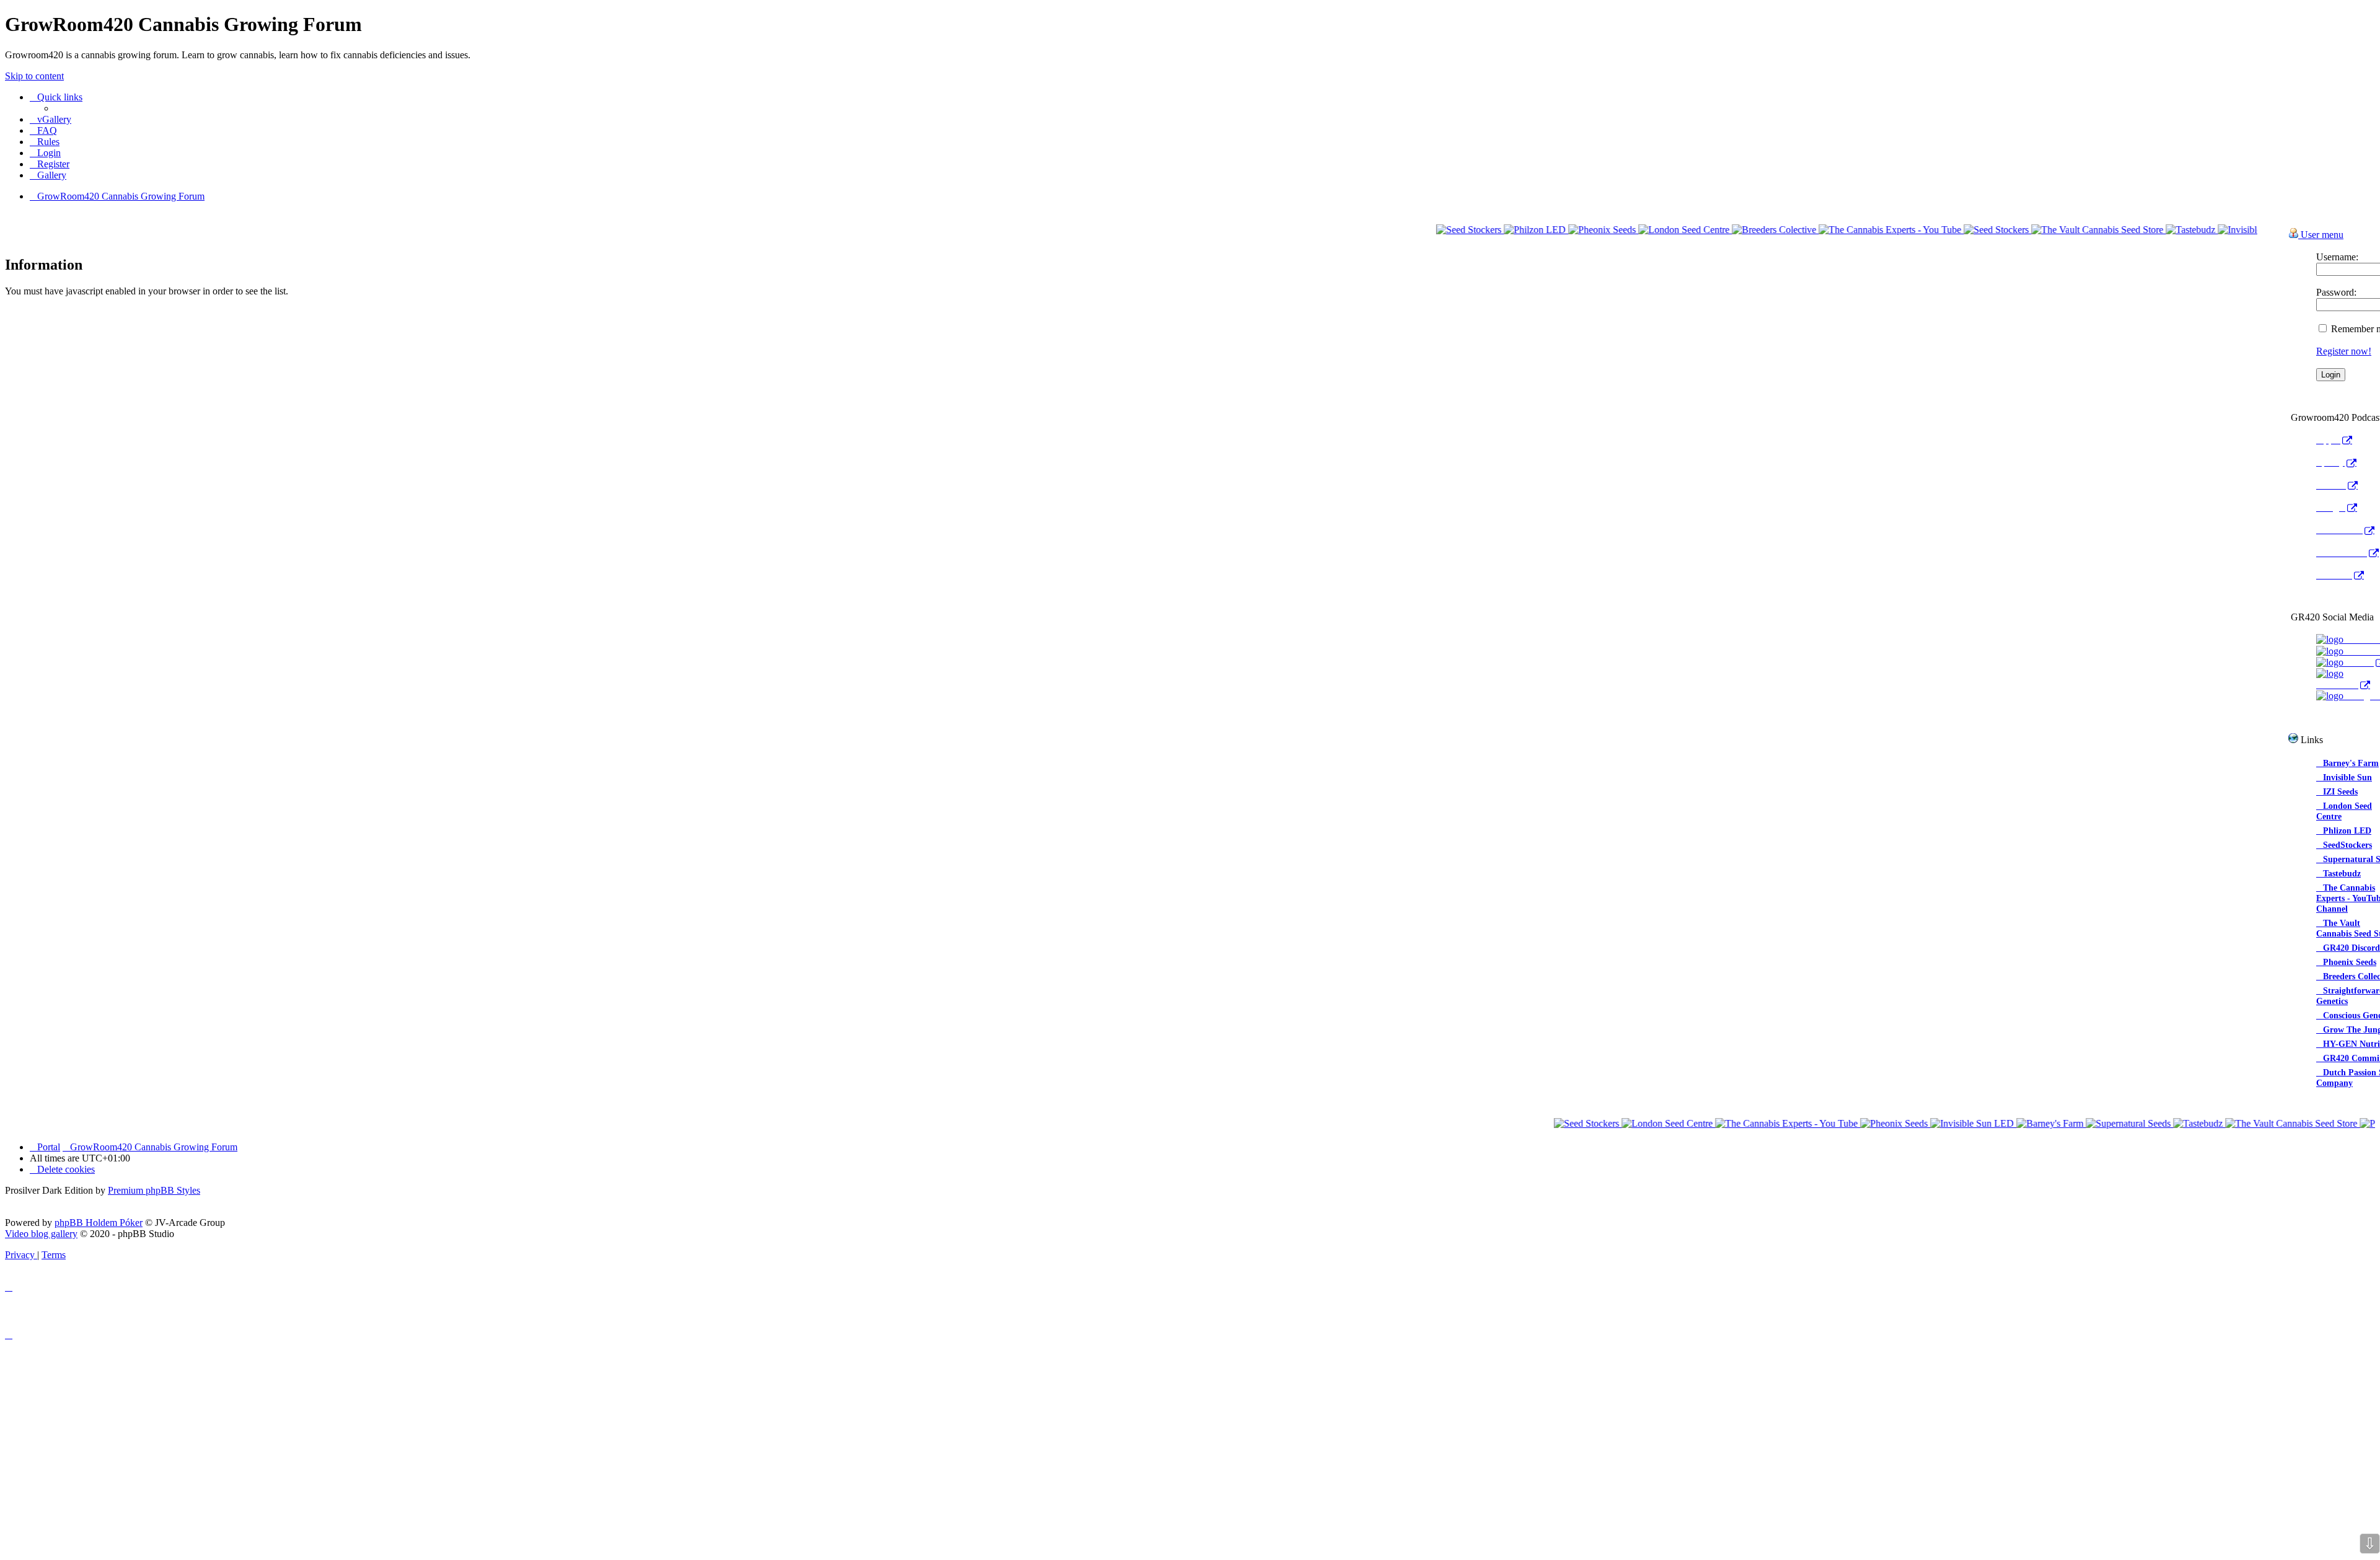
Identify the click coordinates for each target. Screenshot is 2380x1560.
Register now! (2344, 351)
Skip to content (34, 76)
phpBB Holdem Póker (99, 1223)
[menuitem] (51, 119)
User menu (2321, 235)
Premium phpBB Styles (154, 1190)
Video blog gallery (41, 1234)
